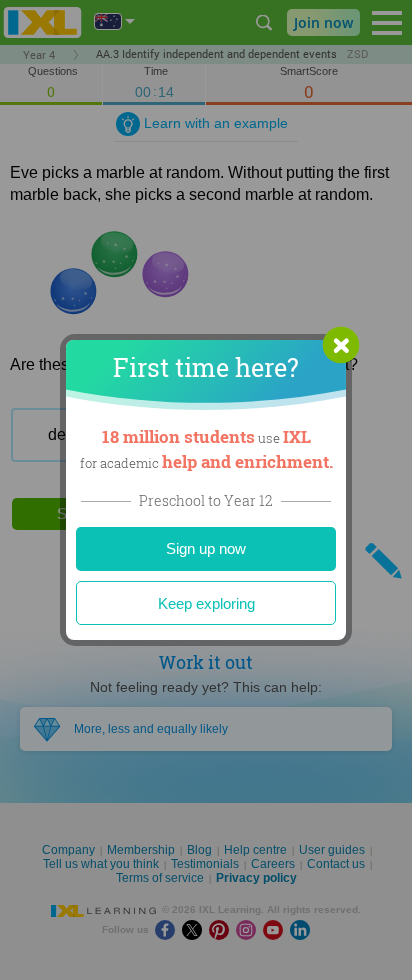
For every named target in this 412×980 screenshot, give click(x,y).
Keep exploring (206, 603)
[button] (341, 345)
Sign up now (206, 548)
